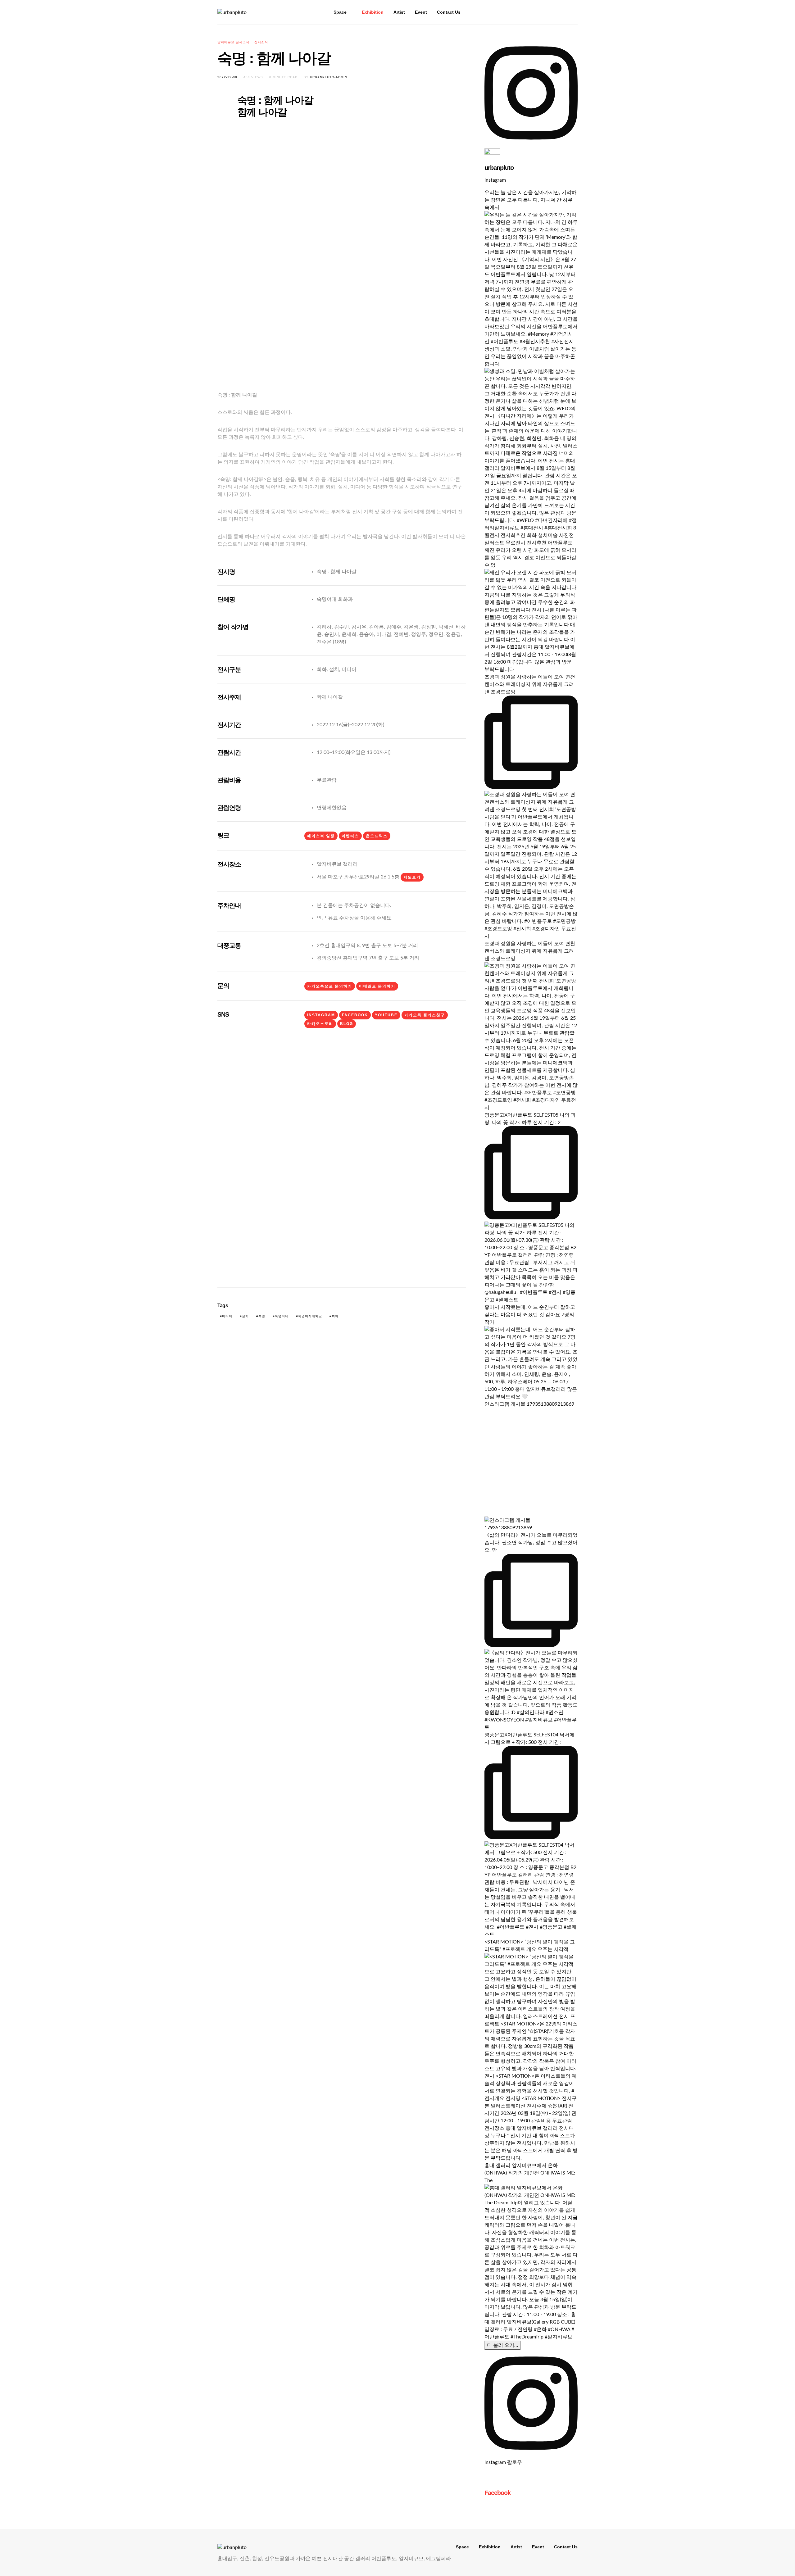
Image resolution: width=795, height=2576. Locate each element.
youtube (386, 1015)
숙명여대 (282, 1316)
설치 (245, 1316)
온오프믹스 (377, 836)
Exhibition (373, 12)
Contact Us (449, 12)
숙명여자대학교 (310, 1316)
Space (340, 12)
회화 (335, 1316)
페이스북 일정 (321, 836)
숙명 (262, 1316)
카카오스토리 (320, 1024)
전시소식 (261, 42)
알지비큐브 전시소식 (233, 42)
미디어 (227, 1316)
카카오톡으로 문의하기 (330, 986)
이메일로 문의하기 (377, 986)
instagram (321, 1015)
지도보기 (412, 877)
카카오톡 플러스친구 (425, 1015)
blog (347, 1024)
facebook (355, 1015)
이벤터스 (350, 836)
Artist (399, 12)
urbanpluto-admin (329, 77)
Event (421, 12)
